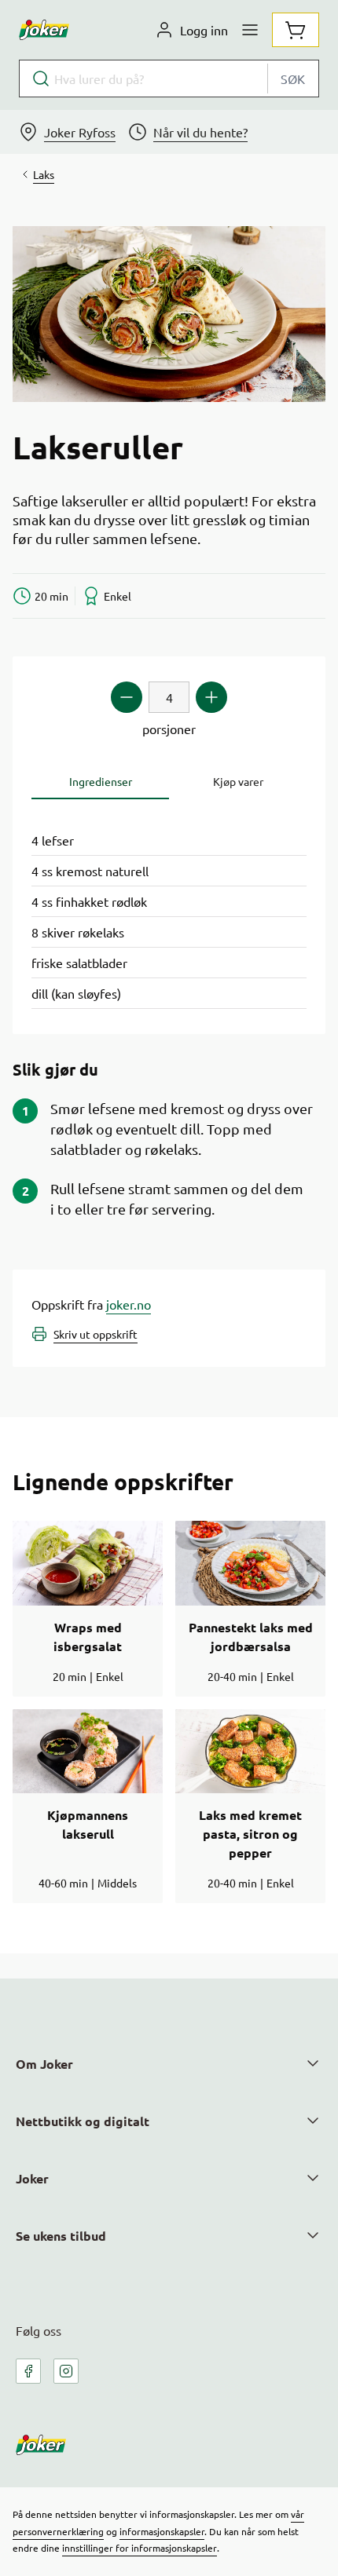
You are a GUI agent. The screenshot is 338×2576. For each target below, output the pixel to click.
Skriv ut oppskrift (96, 1334)
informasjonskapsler (162, 2531)
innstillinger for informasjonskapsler (140, 2548)
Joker (32, 2178)
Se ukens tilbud (61, 2236)
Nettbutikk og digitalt (83, 2121)
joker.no (129, 1304)
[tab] (100, 782)
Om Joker (44, 2064)
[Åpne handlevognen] (296, 30)
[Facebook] (28, 2371)
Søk (293, 79)
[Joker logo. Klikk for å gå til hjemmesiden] (44, 30)
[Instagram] (66, 2371)
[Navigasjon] (250, 30)
